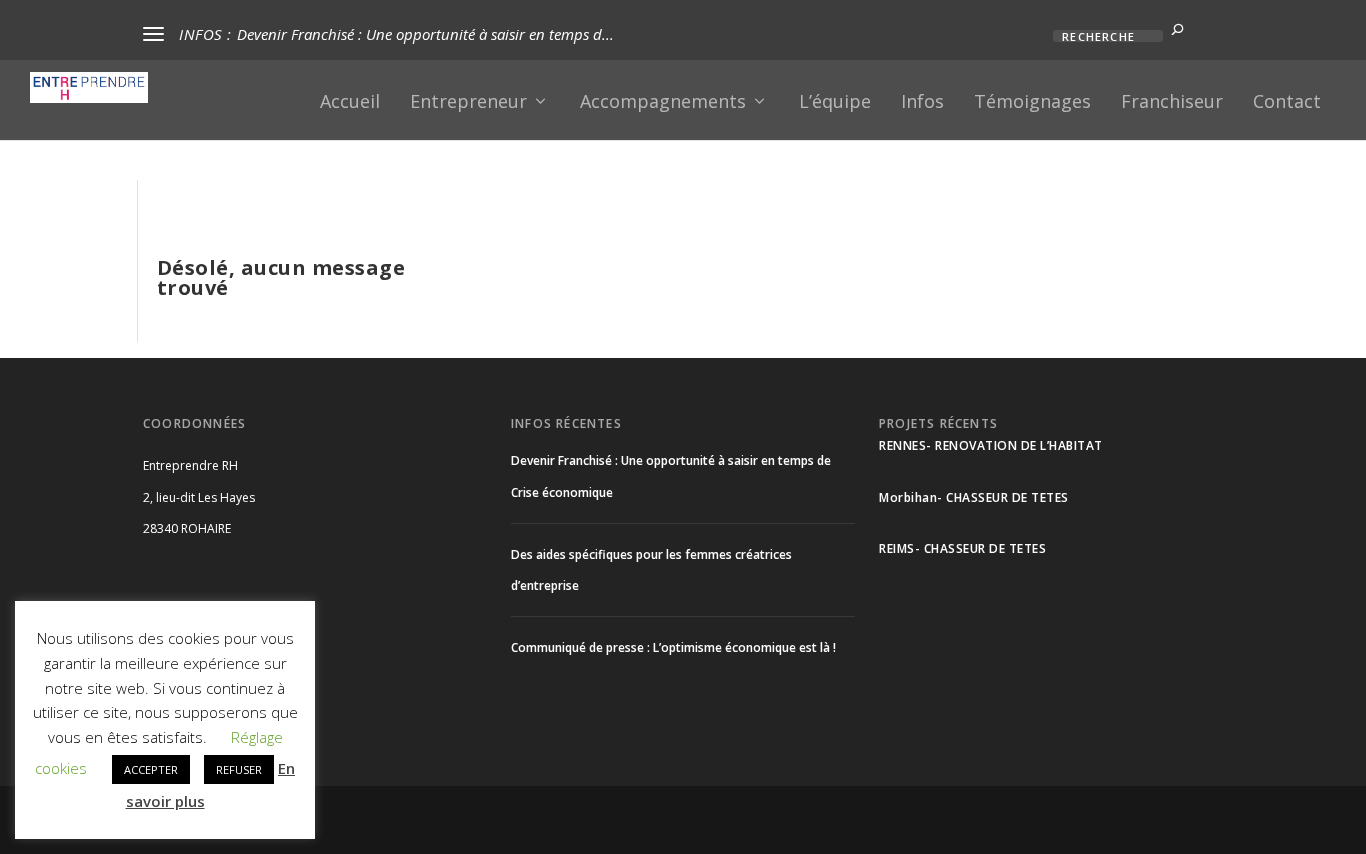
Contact (1287, 103)
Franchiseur (1172, 103)
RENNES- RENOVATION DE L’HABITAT (991, 445)
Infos (922, 103)
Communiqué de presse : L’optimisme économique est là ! (673, 647)
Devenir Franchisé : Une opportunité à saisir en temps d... (425, 34)
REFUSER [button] (239, 769)
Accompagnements (663, 103)
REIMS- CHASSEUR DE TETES (962, 548)
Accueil (350, 103)
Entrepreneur (468, 103)
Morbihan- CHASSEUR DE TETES (974, 497)
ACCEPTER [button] (151, 769)
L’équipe (835, 103)
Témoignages (1032, 103)
